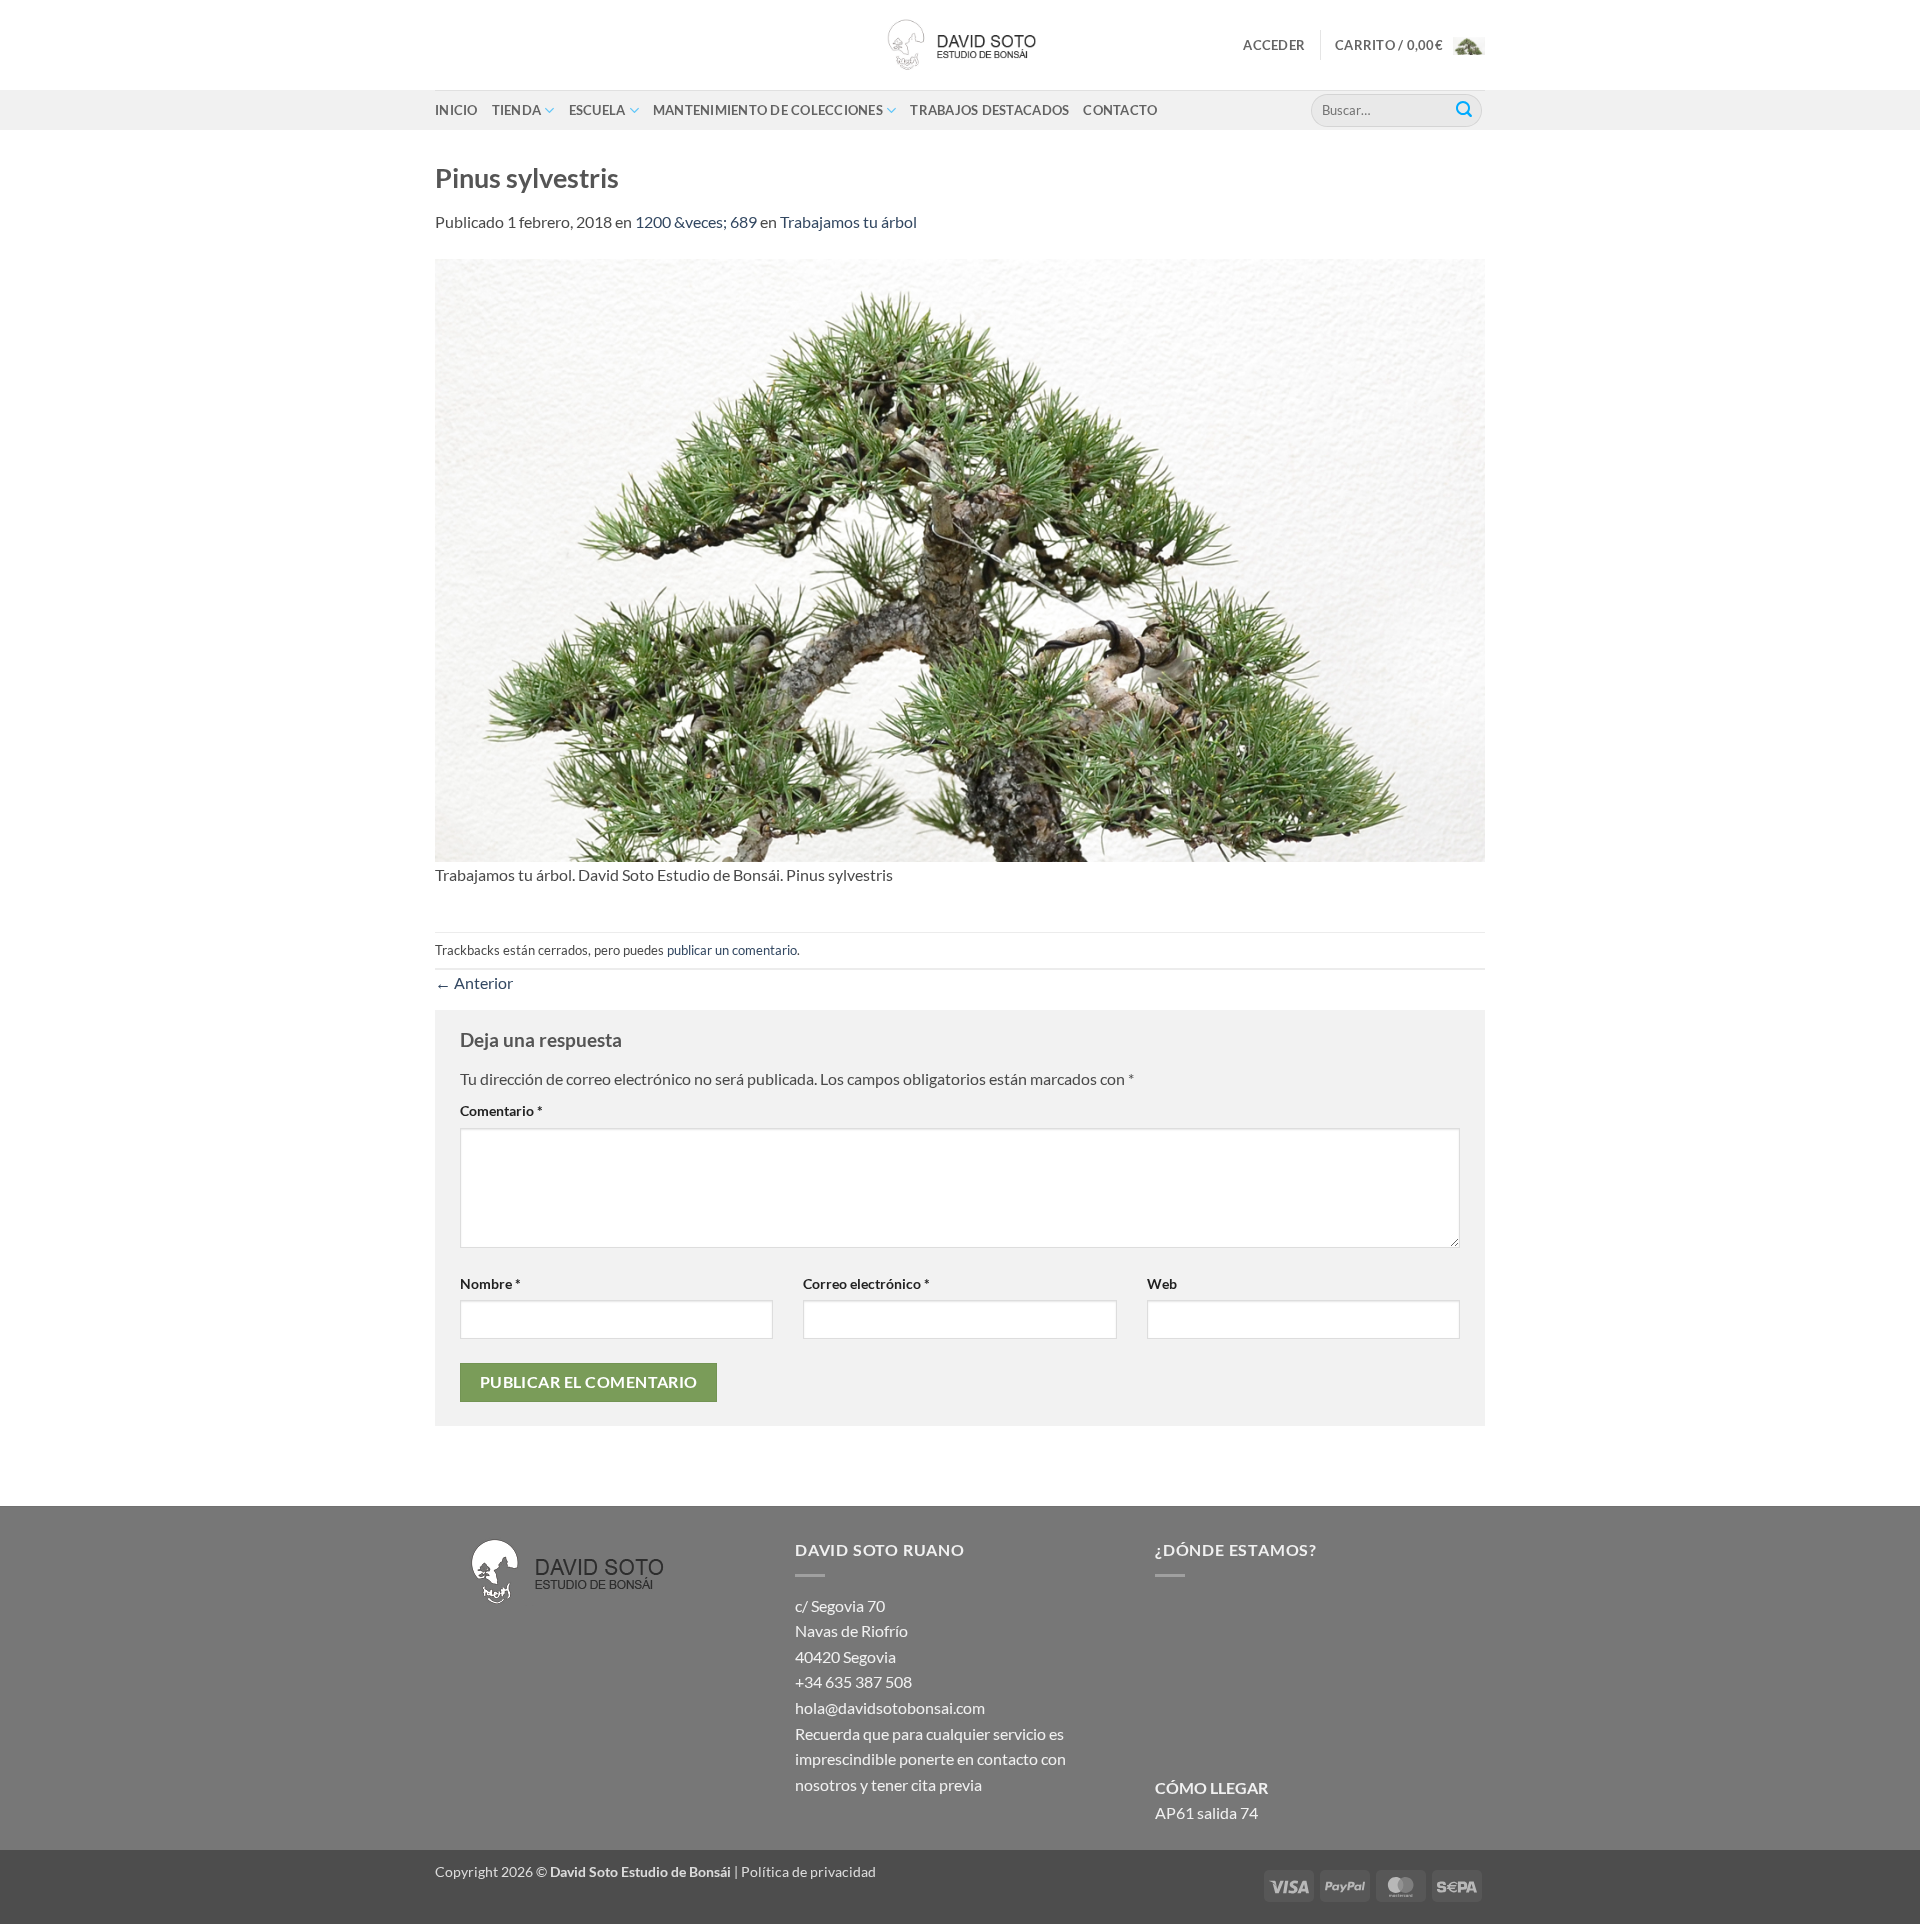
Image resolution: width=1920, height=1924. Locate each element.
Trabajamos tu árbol (848, 221)
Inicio (456, 110)
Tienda (517, 110)
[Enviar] (1464, 110)
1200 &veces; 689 (696, 221)
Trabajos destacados (989, 110)
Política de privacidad (808, 1871)
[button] (1274, 45)
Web (1162, 1283)
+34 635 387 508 (853, 1681)
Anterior (474, 982)
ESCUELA (597, 110)
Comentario (501, 1110)
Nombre (490, 1283)
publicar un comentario (732, 950)
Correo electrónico (866, 1283)
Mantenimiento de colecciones (768, 110)
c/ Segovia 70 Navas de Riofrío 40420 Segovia (851, 1631)
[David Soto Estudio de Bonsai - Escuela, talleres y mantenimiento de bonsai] (960, 45)
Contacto (1120, 110)
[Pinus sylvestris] (960, 558)
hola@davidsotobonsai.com (890, 1707)
